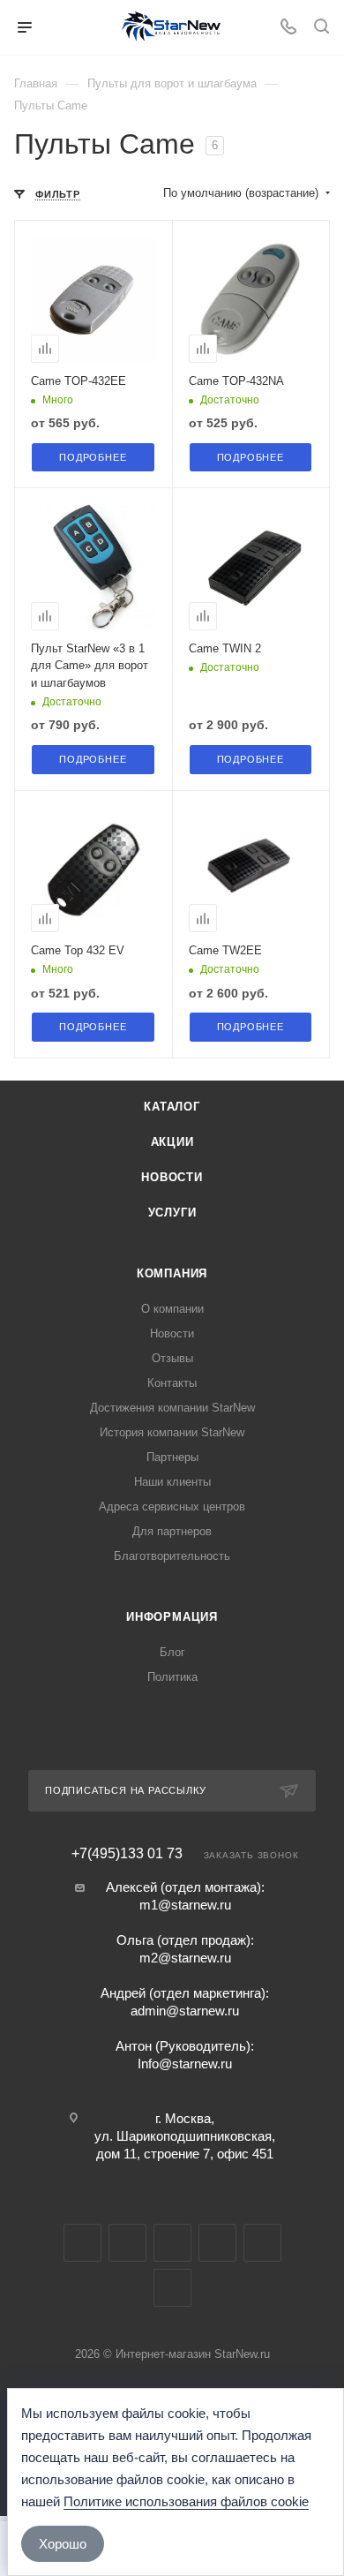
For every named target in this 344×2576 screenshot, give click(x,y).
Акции (172, 1142)
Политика (172, 1677)
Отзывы (172, 1358)
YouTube (172, 2243)
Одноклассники (217, 2243)
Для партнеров (172, 1531)
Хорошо (63, 2544)
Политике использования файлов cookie (186, 2501)
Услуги (172, 1213)
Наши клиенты (172, 1482)
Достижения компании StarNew (172, 1408)
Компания (172, 1273)
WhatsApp (262, 2243)
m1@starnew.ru (185, 1905)
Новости (172, 1177)
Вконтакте (82, 2243)
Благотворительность (172, 1556)
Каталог (172, 1107)
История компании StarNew (172, 1432)
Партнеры (172, 1457)
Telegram (127, 2243)
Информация (172, 1617)
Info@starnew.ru (185, 2064)
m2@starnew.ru (185, 1958)
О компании (172, 1309)
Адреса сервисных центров (172, 1506)
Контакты (172, 1383)
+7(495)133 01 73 (127, 1854)
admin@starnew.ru (185, 2011)
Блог (172, 1652)
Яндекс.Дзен (172, 2288)
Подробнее (93, 457)
